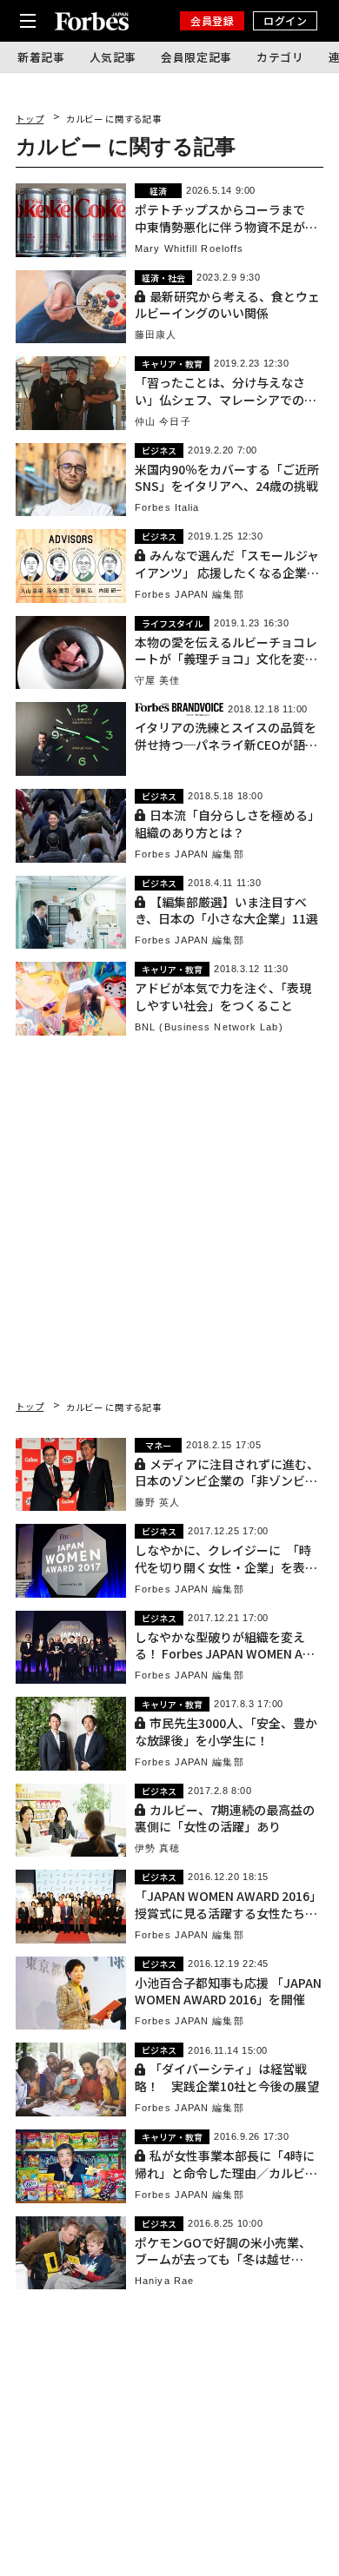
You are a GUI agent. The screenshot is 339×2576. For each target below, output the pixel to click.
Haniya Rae (164, 2281)
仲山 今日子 (163, 422)
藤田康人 (156, 335)
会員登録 (212, 20)
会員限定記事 (196, 57)
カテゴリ (280, 57)
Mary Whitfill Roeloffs (189, 249)
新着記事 (41, 57)
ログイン (285, 20)
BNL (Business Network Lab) (209, 1027)
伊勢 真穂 (158, 1848)
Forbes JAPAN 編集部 (189, 595)
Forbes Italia (167, 508)
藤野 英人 (158, 1503)
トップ (30, 119)
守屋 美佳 (158, 681)
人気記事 (113, 57)
